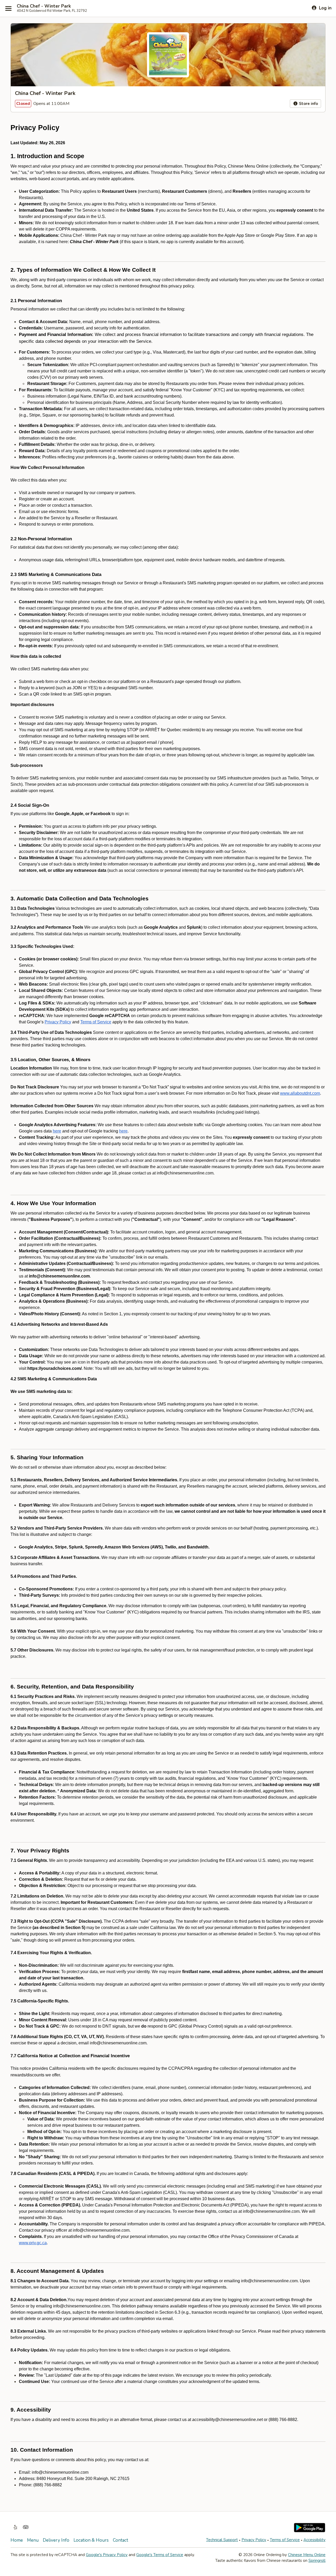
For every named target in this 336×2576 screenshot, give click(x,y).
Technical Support (222, 2540)
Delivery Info (56, 2540)
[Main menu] (8, 8)
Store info (308, 104)
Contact (120, 2540)
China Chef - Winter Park (44, 6)
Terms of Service (285, 2540)
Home (17, 2540)
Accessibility (314, 2540)
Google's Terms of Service (160, 2555)
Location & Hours (91, 2540)
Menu (33, 2540)
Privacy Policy (254, 2540)
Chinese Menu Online (307, 2555)
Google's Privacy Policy (107, 2555)
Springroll (317, 2561)
